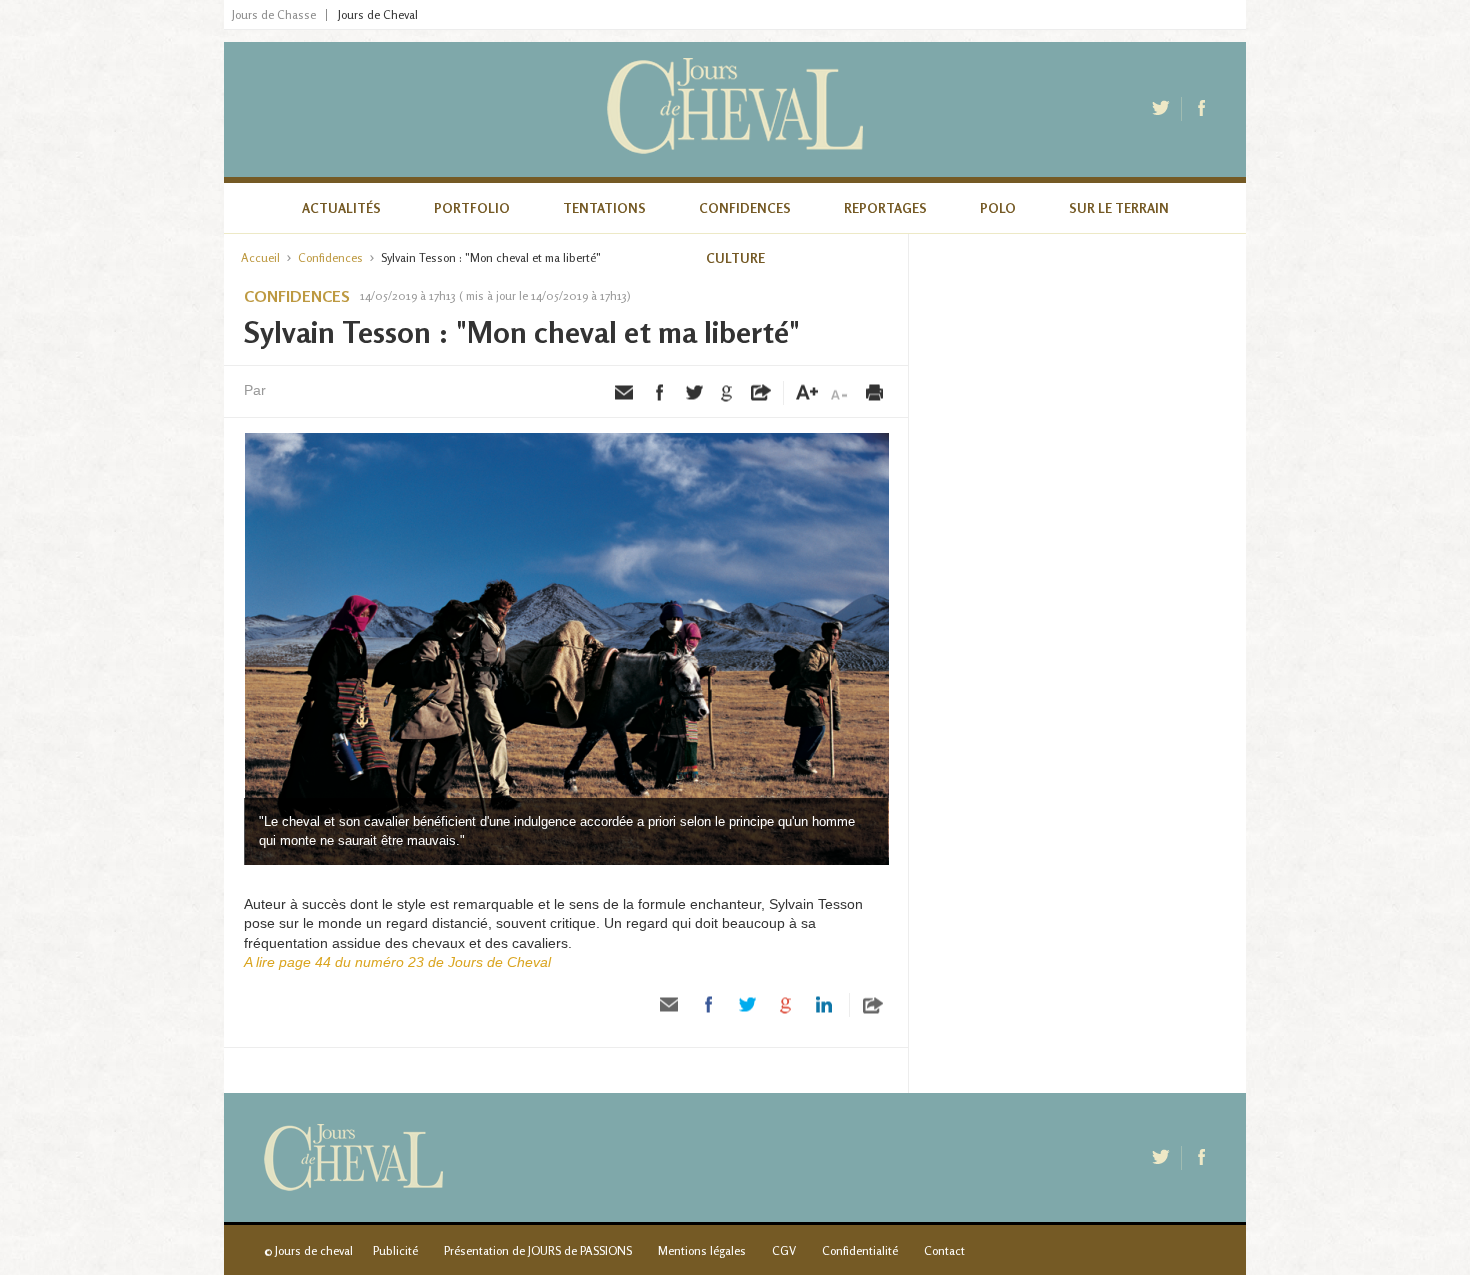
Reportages (885, 208)
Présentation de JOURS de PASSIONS (538, 1250)
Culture (735, 258)
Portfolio (472, 208)
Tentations (604, 208)
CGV (784, 1250)
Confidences (745, 208)
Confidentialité (860, 1250)
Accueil (260, 257)
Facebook (1203, 109)
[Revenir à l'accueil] (735, 109)
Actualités (341, 208)
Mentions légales (702, 1250)
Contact (944, 1250)
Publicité (395, 1250)
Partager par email (625, 393)
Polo (998, 208)
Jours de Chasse (274, 15)
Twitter (1163, 109)
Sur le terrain (1119, 208)
